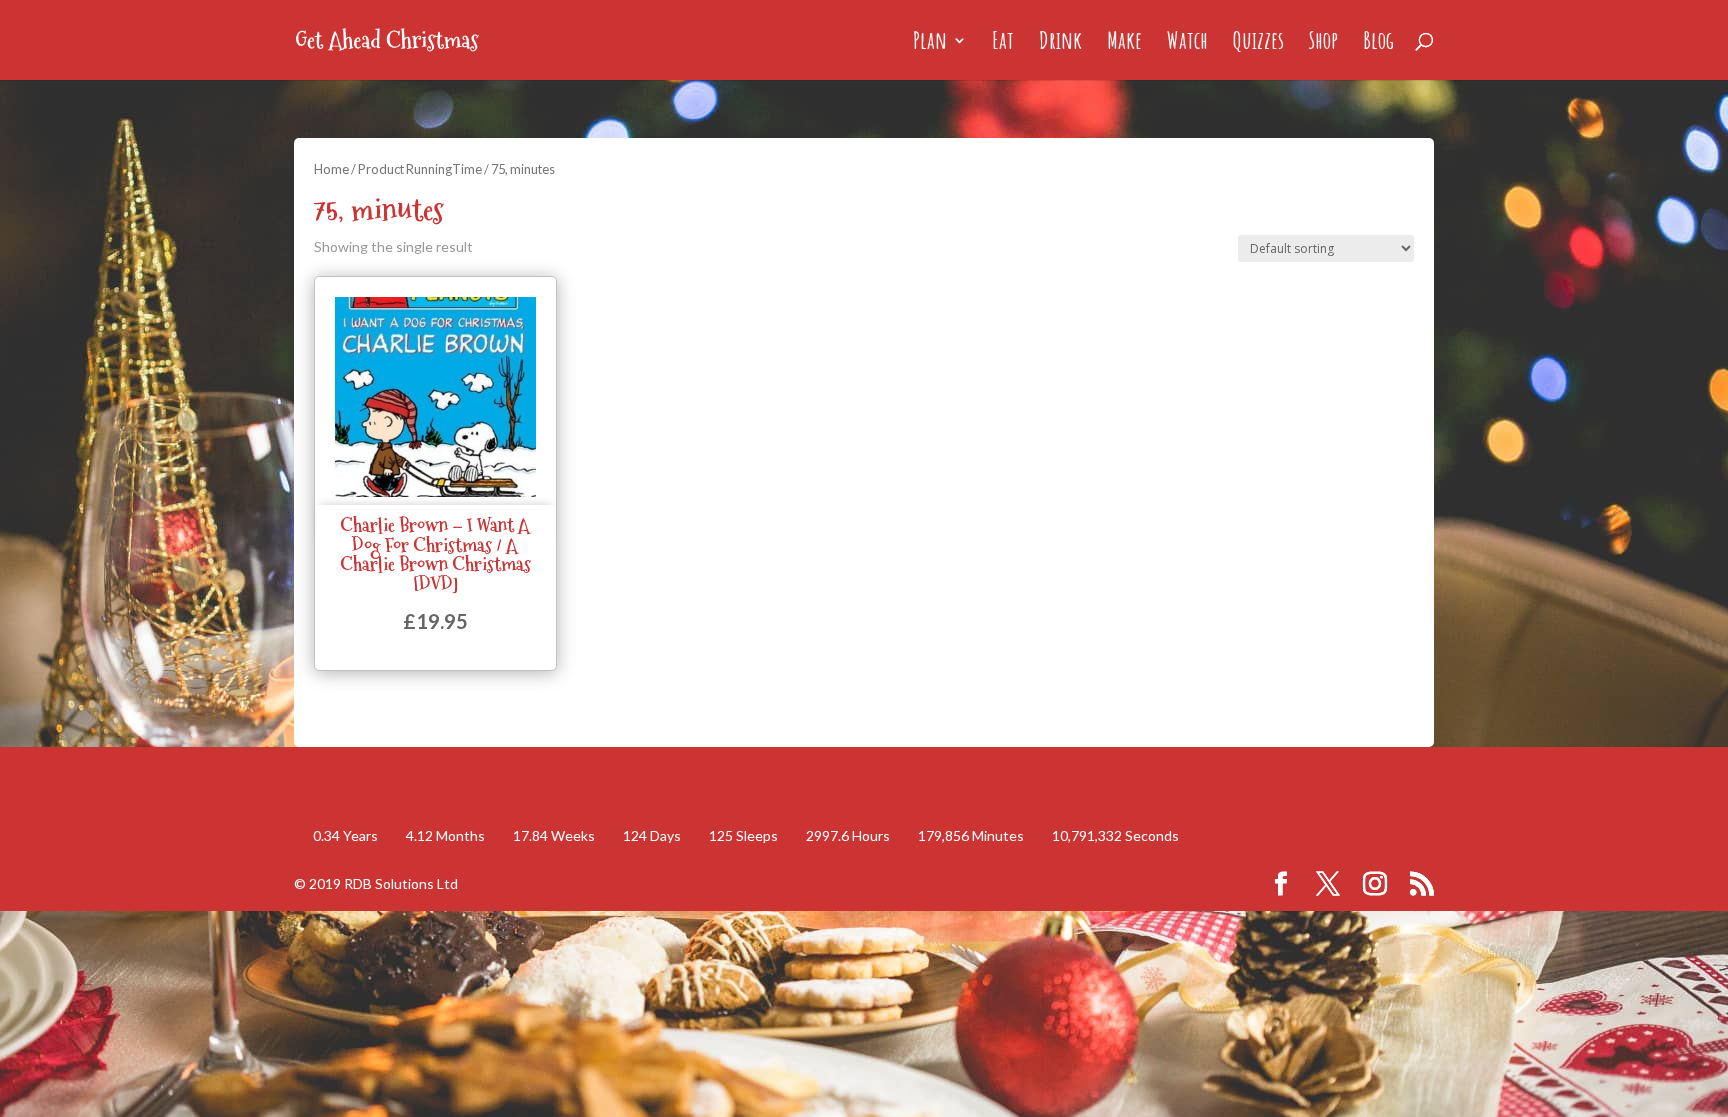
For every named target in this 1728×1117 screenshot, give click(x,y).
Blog (1378, 44)
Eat (1003, 44)
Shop (1323, 44)
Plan (930, 44)
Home (331, 169)
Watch (1187, 44)
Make (1124, 44)
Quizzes (1258, 44)
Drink (1060, 44)
